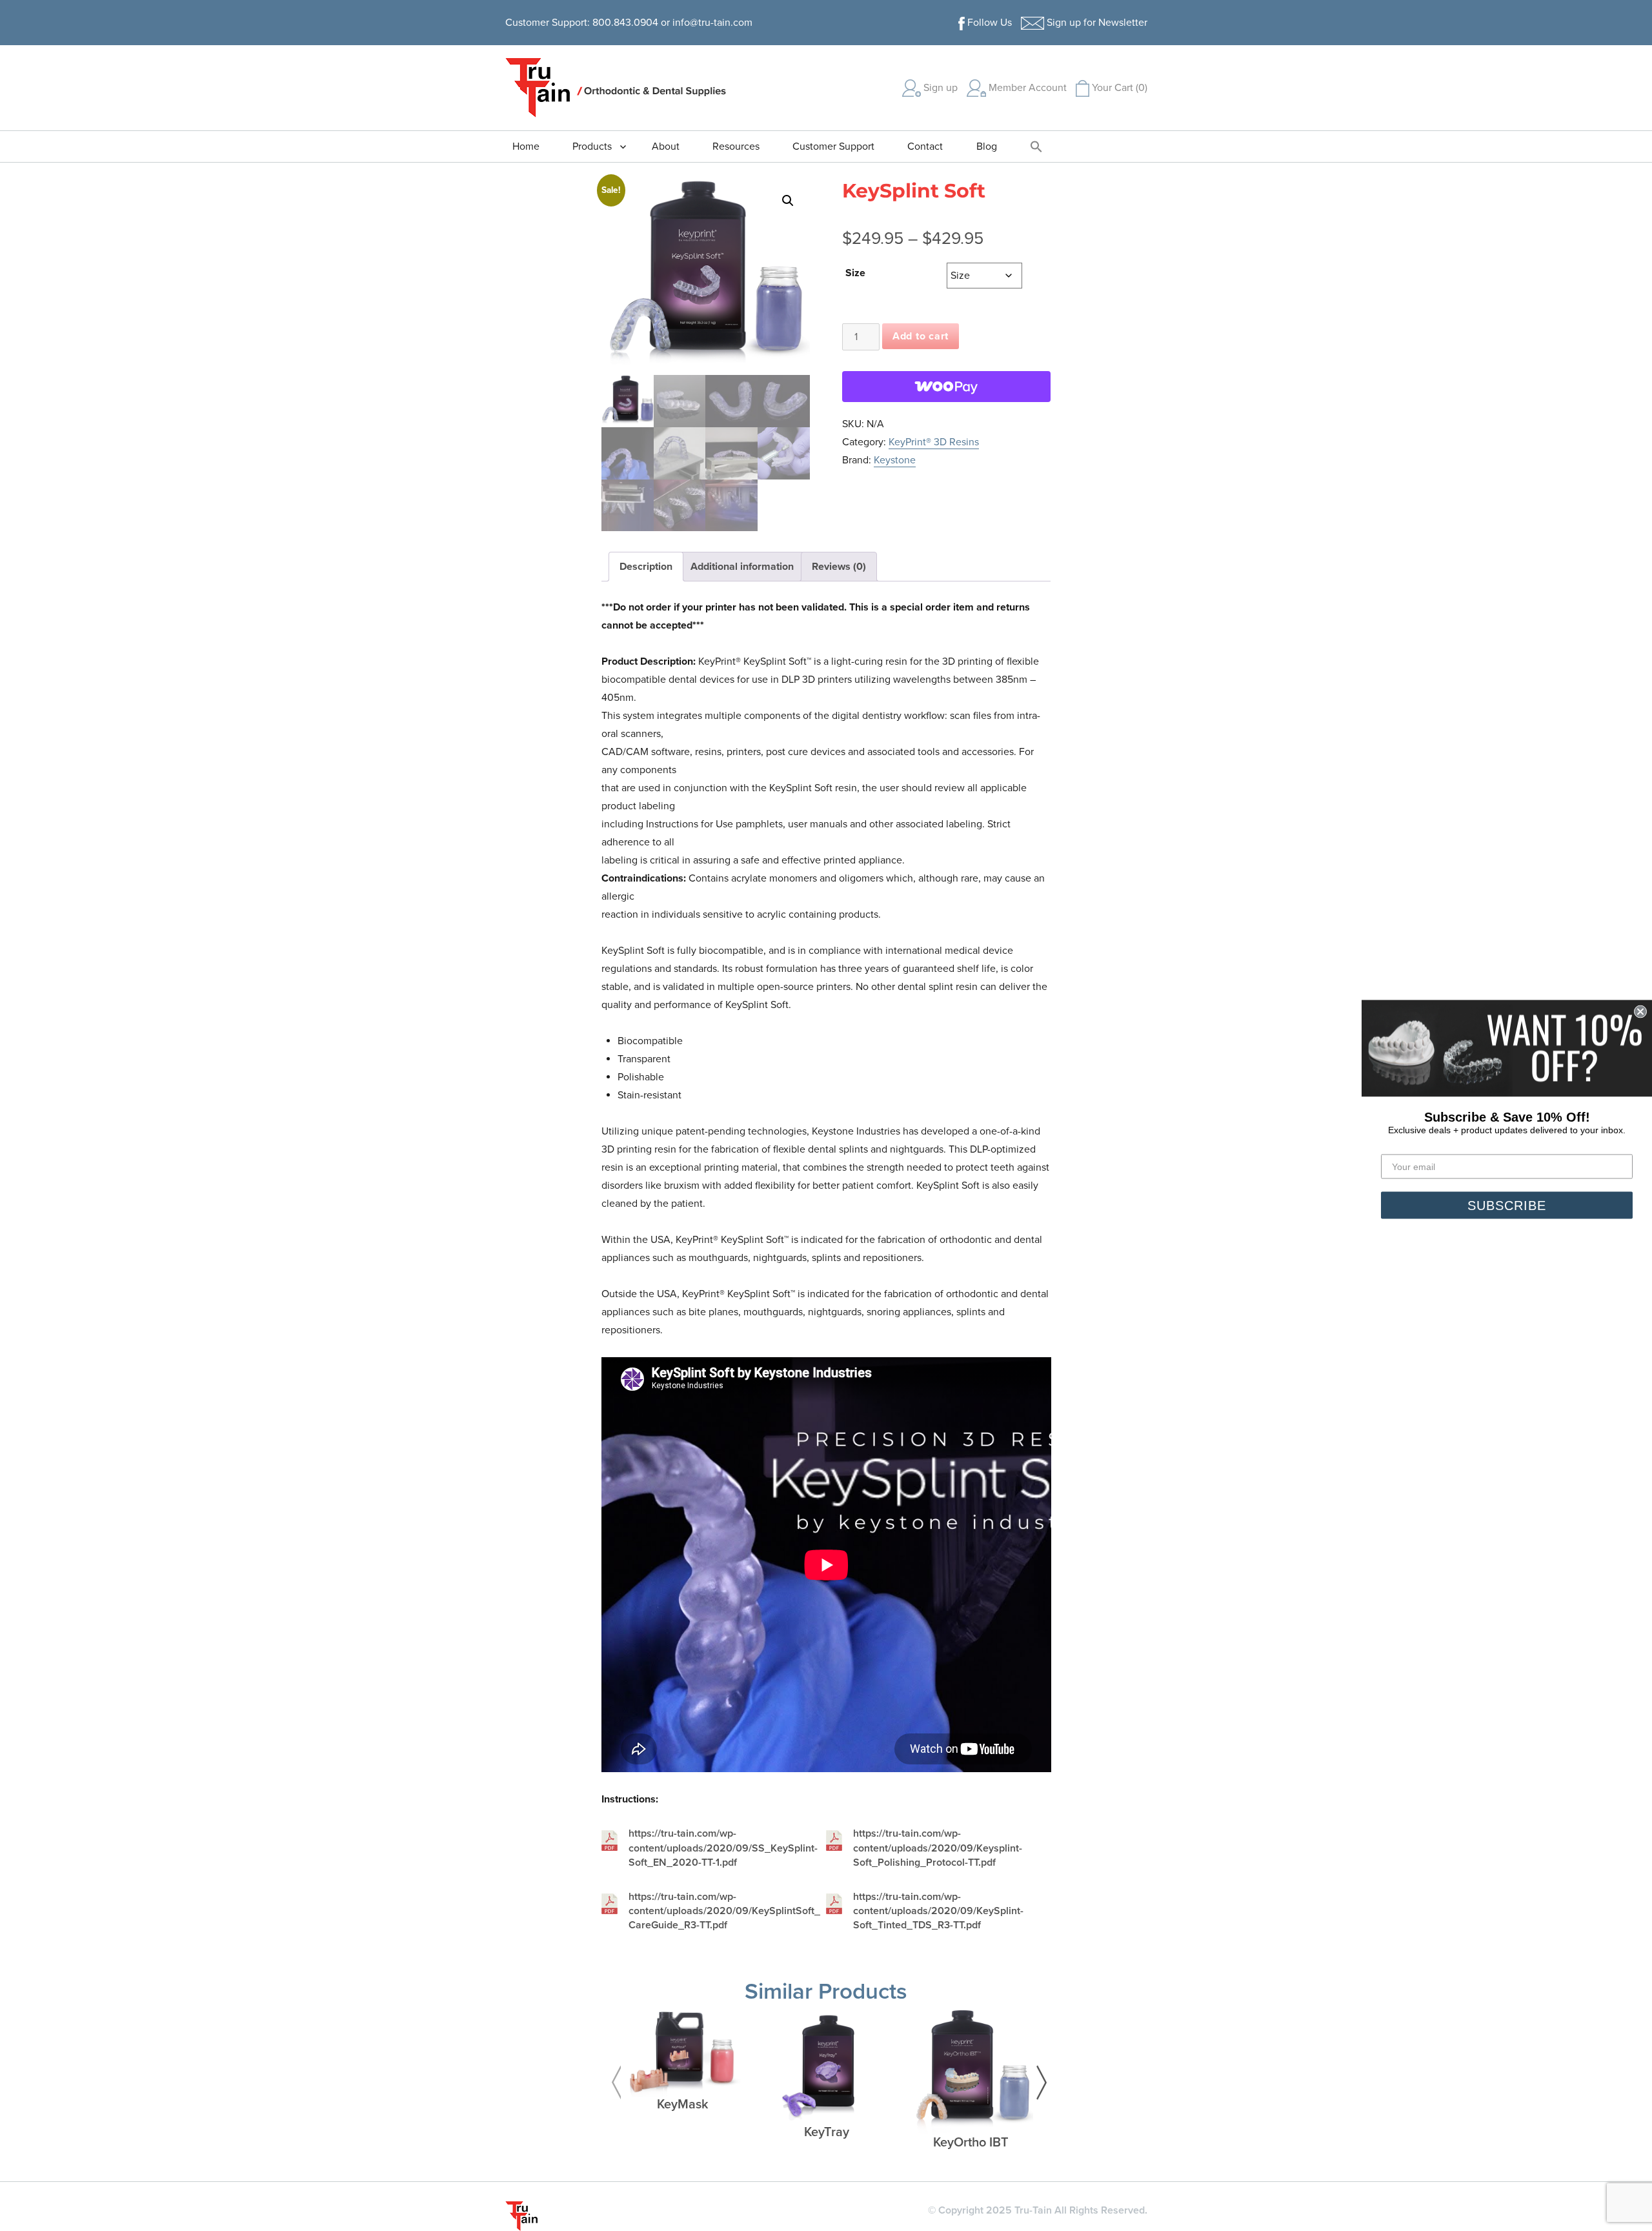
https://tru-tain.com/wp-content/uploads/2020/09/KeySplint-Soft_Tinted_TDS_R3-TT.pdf (938, 1911)
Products (592, 146)
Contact (925, 146)
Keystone (895, 460)
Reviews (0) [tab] (839, 567)
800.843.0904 (625, 23)
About (666, 146)
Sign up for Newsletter (1096, 23)
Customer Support (833, 146)
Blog (987, 146)
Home (526, 146)
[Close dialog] (1640, 1011)
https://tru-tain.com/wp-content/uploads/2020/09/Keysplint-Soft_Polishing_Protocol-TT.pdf (938, 1848)
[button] (1036, 146)
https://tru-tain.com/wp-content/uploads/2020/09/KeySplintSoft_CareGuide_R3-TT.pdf (724, 1911)
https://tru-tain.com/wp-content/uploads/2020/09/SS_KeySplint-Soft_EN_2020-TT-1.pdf (723, 1848)
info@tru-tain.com (712, 23)
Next (1042, 2083)
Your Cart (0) (1118, 88)
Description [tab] (646, 567)
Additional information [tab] (742, 567)
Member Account (1026, 88)
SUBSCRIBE (1507, 1205)
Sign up (939, 88)
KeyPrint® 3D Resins (934, 442)
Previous (616, 2083)
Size (855, 273)
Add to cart (921, 336)
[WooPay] (946, 387)
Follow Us (988, 23)
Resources (736, 146)
